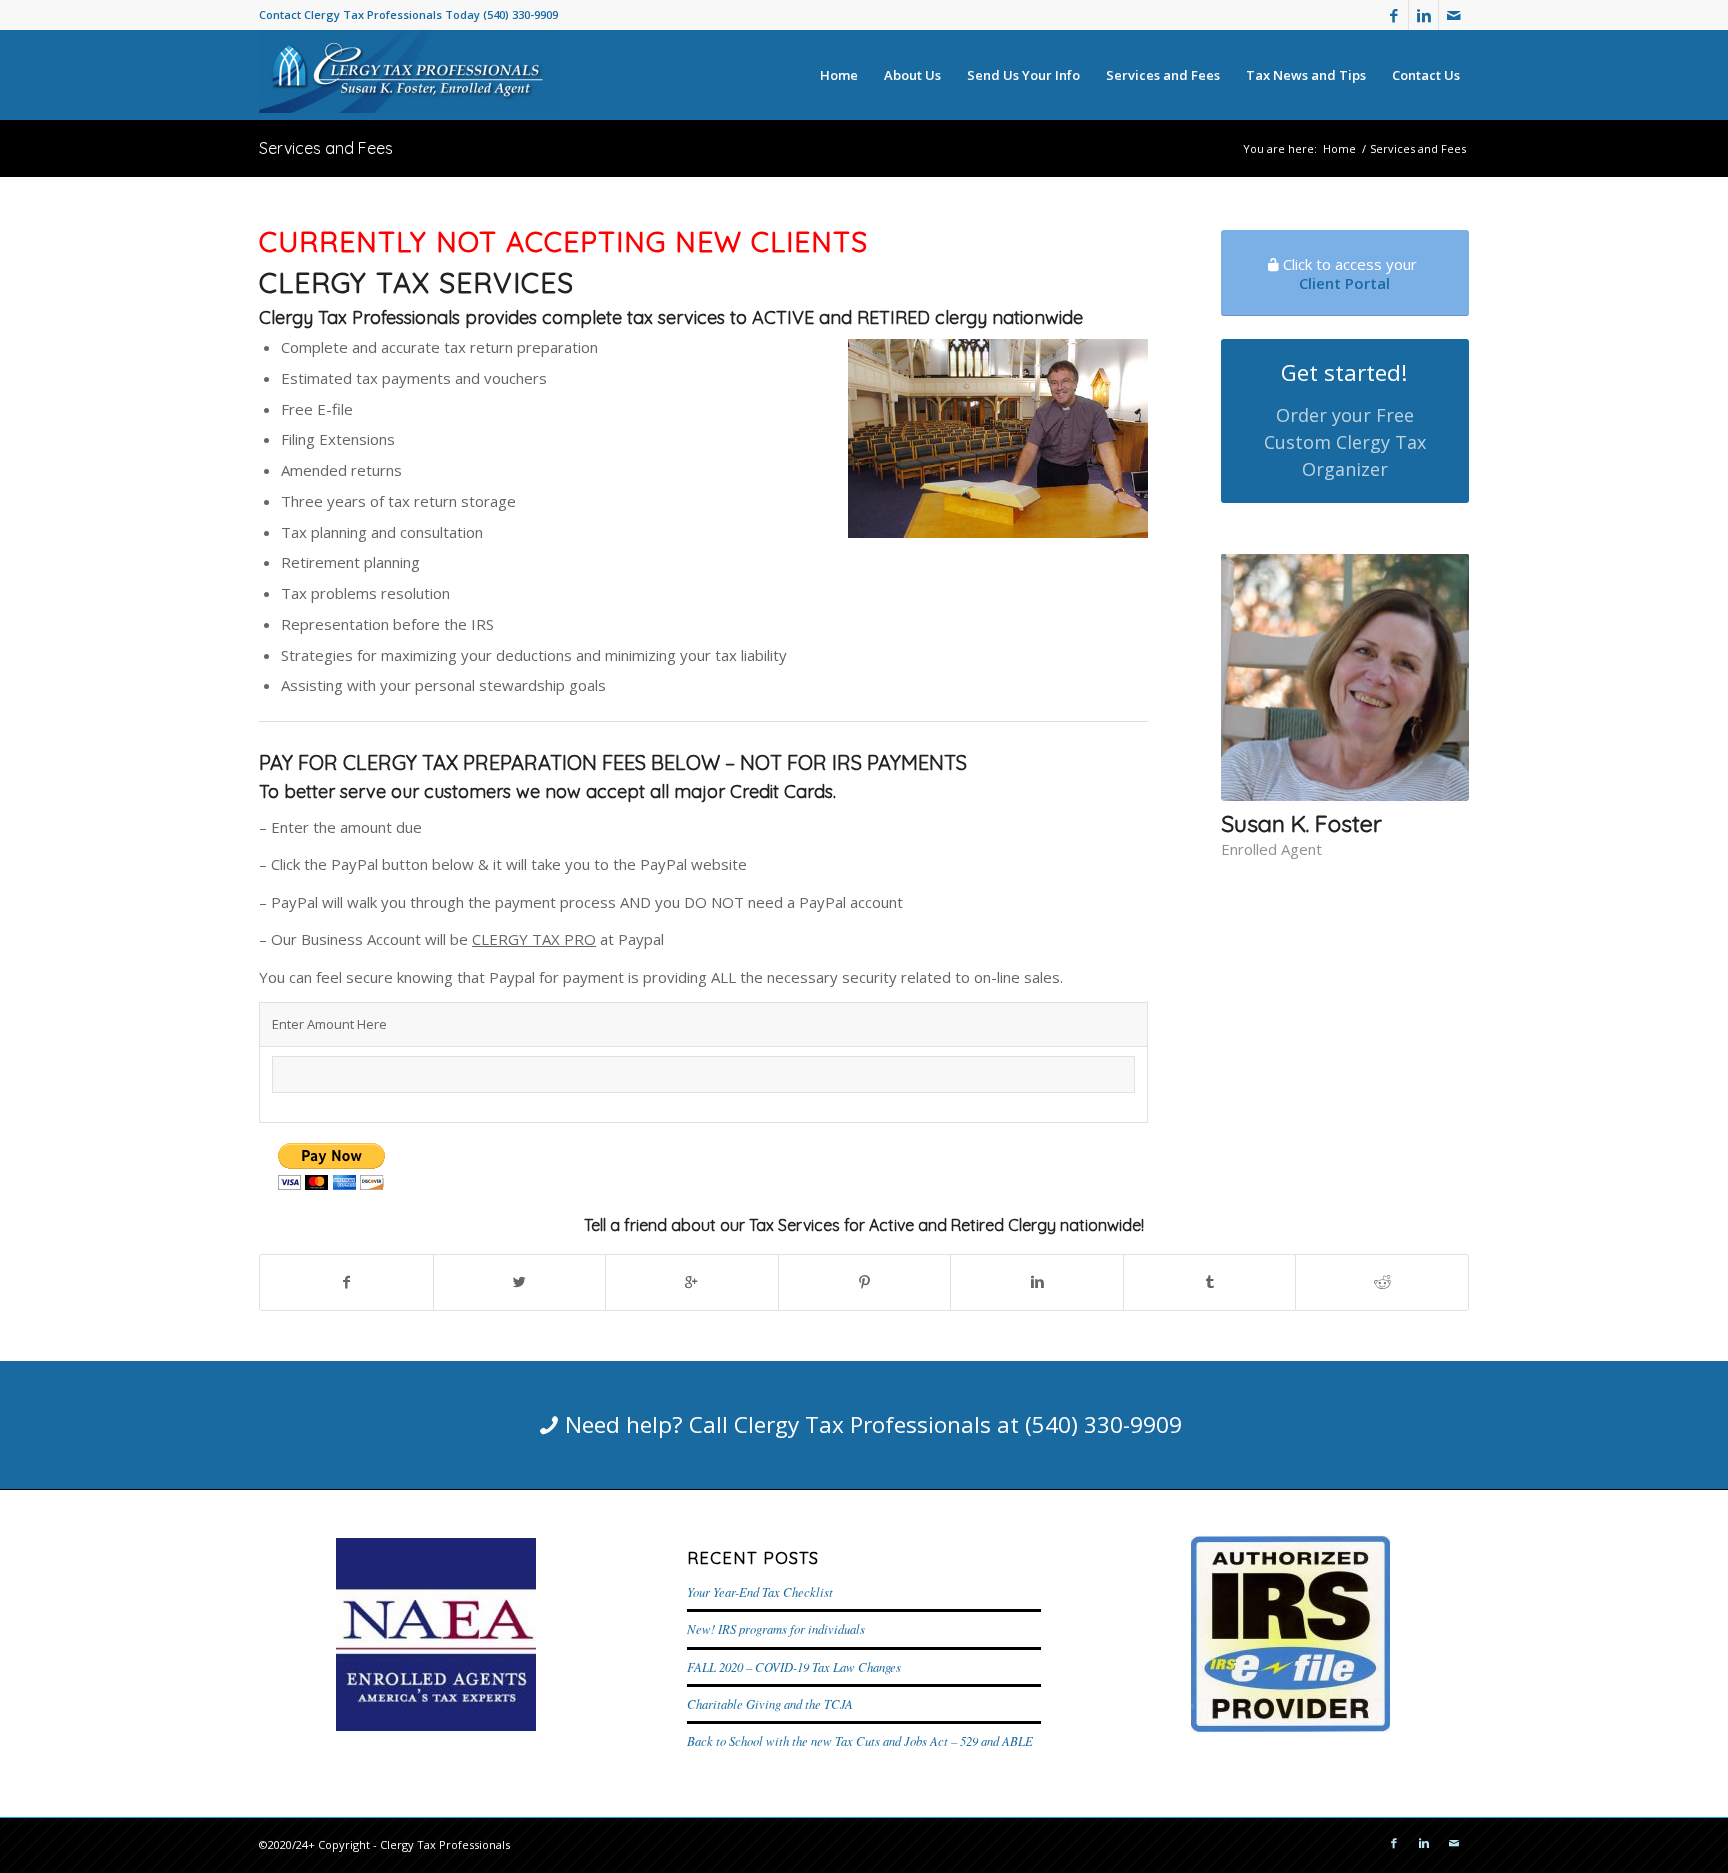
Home (1339, 148)
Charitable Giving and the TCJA (770, 1703)
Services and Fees (326, 148)
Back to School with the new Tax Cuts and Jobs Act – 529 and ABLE (860, 1740)
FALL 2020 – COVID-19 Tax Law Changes (794, 1666)
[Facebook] (1393, 15)
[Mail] (1454, 15)
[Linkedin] (1423, 15)
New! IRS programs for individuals (776, 1628)
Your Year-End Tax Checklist (760, 1591)
